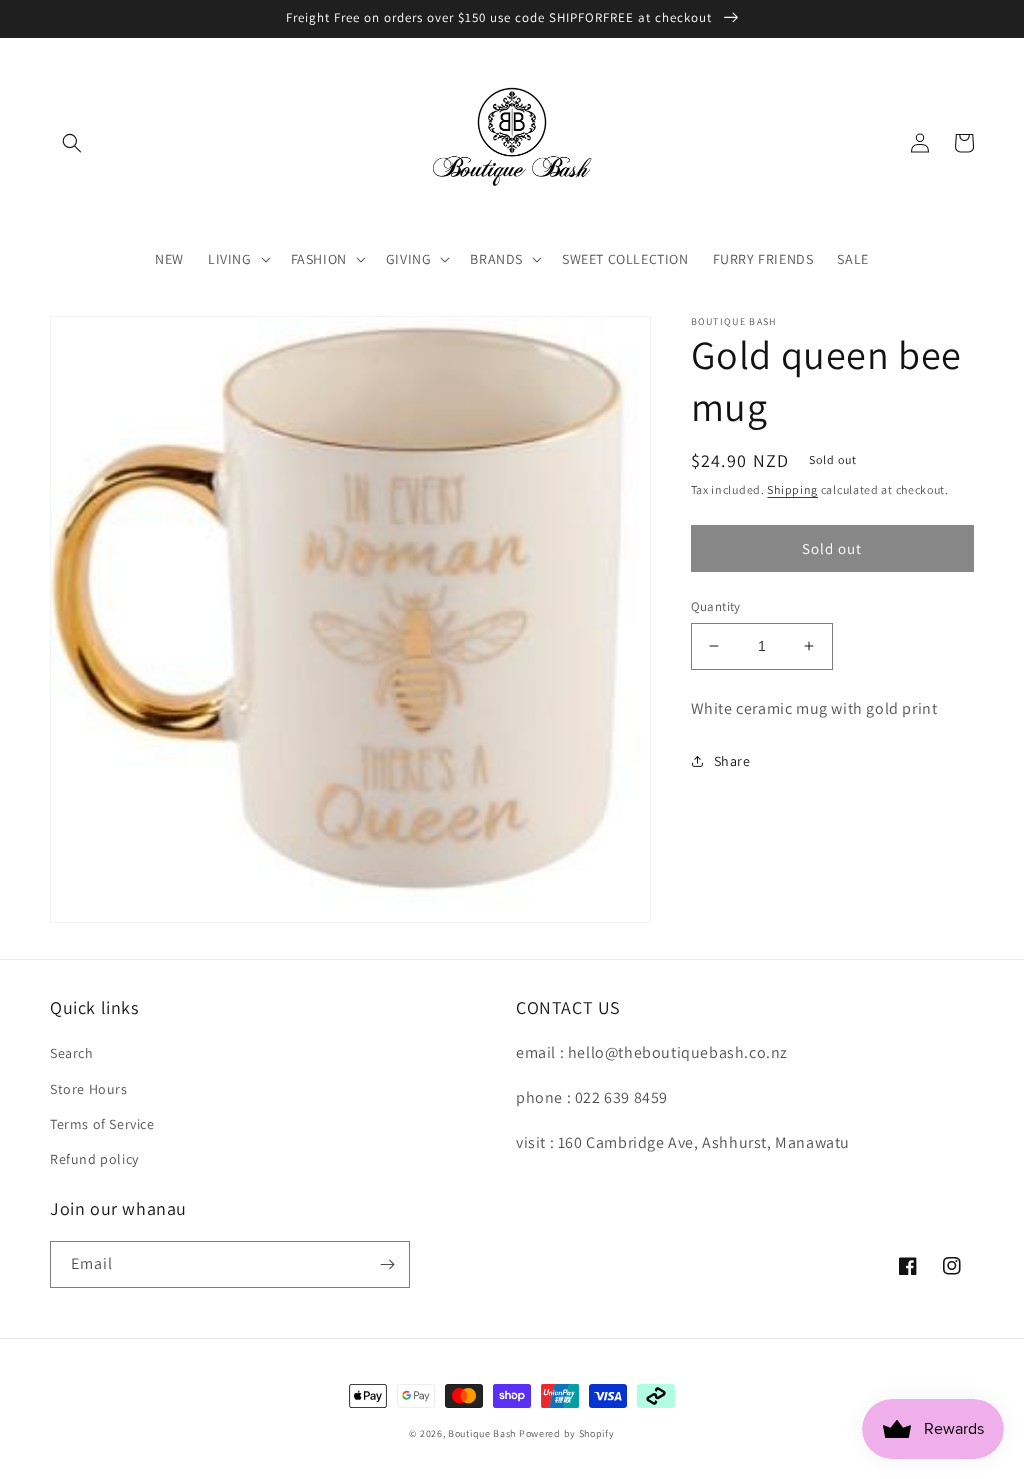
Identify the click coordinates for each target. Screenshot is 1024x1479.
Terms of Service (102, 1124)
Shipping (792, 489)
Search (72, 1053)
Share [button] (732, 761)
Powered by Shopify (567, 1433)
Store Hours (89, 1089)
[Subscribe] (387, 1264)
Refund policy (94, 1159)
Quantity (716, 606)
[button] (72, 143)
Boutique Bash (482, 1433)
